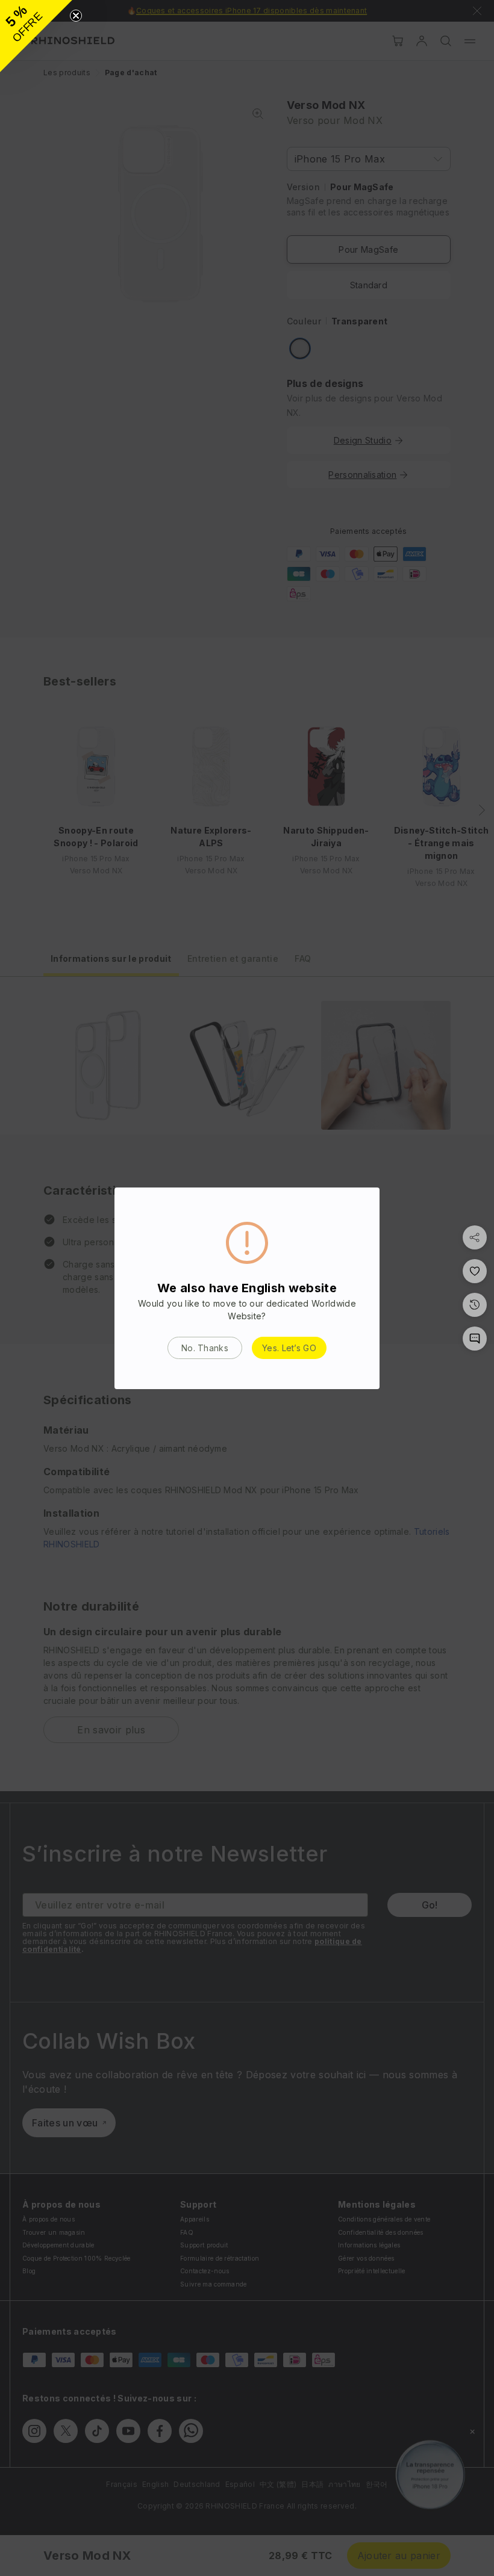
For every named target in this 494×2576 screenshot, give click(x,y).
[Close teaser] (76, 16)
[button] (36, 36)
